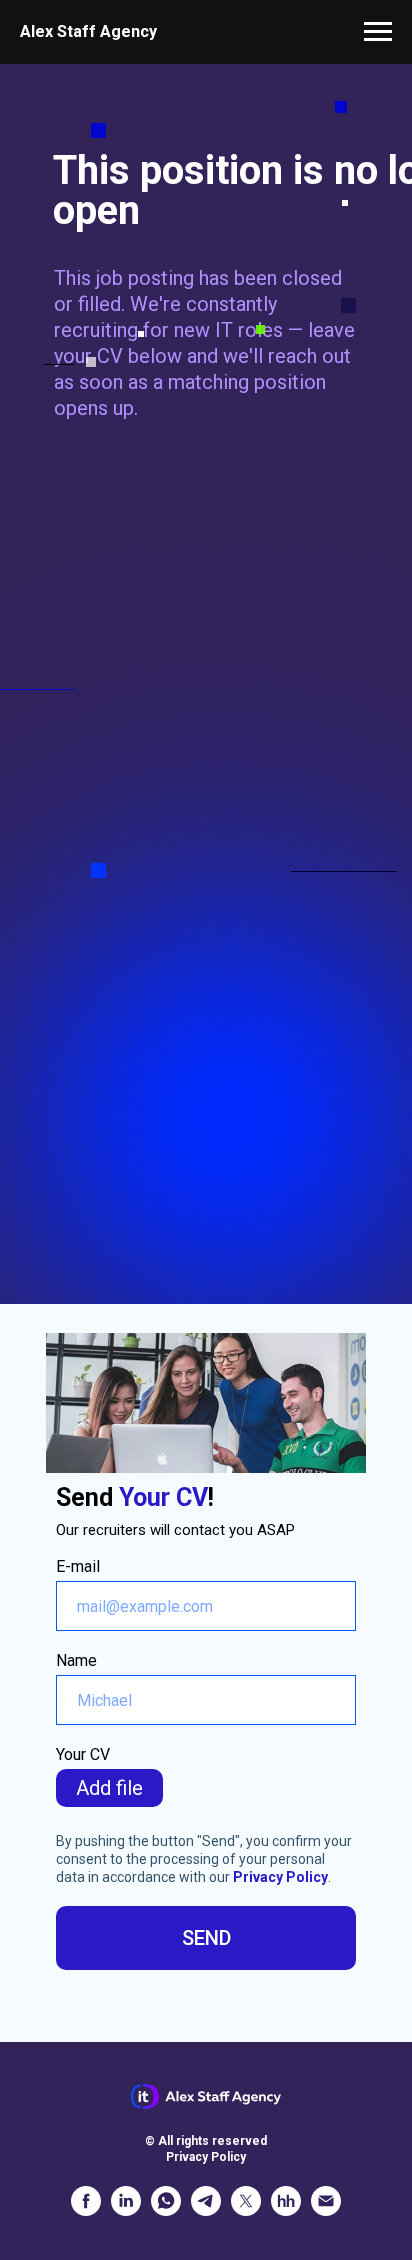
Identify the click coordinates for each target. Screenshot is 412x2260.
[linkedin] (126, 2210)
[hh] (286, 2210)
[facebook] (86, 2210)
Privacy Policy (280, 1877)
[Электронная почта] (326, 2210)
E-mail (78, 1566)
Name (76, 1660)
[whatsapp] (166, 2210)
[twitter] (246, 2210)
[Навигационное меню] (378, 32)
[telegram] (206, 2210)
